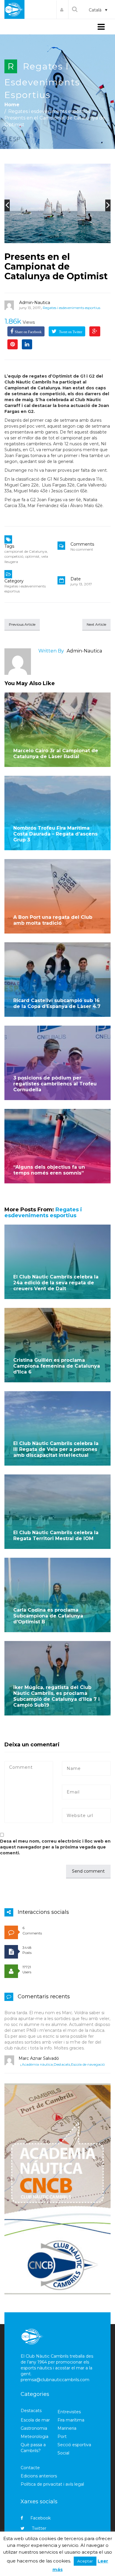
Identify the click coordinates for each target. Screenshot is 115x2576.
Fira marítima (71, 2420)
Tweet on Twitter (70, 332)
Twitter (39, 2528)
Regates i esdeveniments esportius (42, 81)
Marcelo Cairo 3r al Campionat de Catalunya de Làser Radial (56, 754)
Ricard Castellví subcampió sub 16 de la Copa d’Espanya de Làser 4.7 (57, 1003)
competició (14, 556)
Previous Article (22, 624)
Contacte (30, 2468)
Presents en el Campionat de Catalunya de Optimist (56, 266)
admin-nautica (35, 303)
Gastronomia (34, 2428)
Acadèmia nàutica (37, 2064)
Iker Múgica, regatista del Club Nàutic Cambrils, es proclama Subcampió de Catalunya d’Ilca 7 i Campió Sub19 (56, 1696)
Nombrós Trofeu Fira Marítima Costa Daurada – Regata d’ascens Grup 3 (55, 834)
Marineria (67, 2428)
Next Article (96, 624)
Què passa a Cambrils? (33, 2448)
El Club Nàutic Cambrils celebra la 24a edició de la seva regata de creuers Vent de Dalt (56, 1283)
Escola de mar (35, 2420)
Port (62, 2437)
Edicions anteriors (39, 2476)
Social (63, 2453)
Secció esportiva (74, 2445)
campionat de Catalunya (26, 551)
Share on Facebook (28, 332)
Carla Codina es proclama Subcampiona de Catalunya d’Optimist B (48, 1616)
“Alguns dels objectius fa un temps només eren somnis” (49, 1170)
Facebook (41, 2518)
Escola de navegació (88, 2064)
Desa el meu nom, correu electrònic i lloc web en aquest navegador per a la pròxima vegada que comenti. (55, 1847)
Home (12, 105)
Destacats (62, 2064)
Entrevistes (69, 2412)
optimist (32, 556)
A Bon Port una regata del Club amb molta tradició (53, 920)
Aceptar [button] (85, 2561)
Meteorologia (34, 2437)
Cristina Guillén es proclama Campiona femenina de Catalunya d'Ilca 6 (57, 1366)
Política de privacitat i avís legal (52, 2484)
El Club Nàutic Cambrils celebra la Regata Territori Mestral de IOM (56, 1536)
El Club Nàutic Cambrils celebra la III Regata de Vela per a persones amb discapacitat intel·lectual (56, 1449)
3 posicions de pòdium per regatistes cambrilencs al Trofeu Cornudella (55, 1084)
